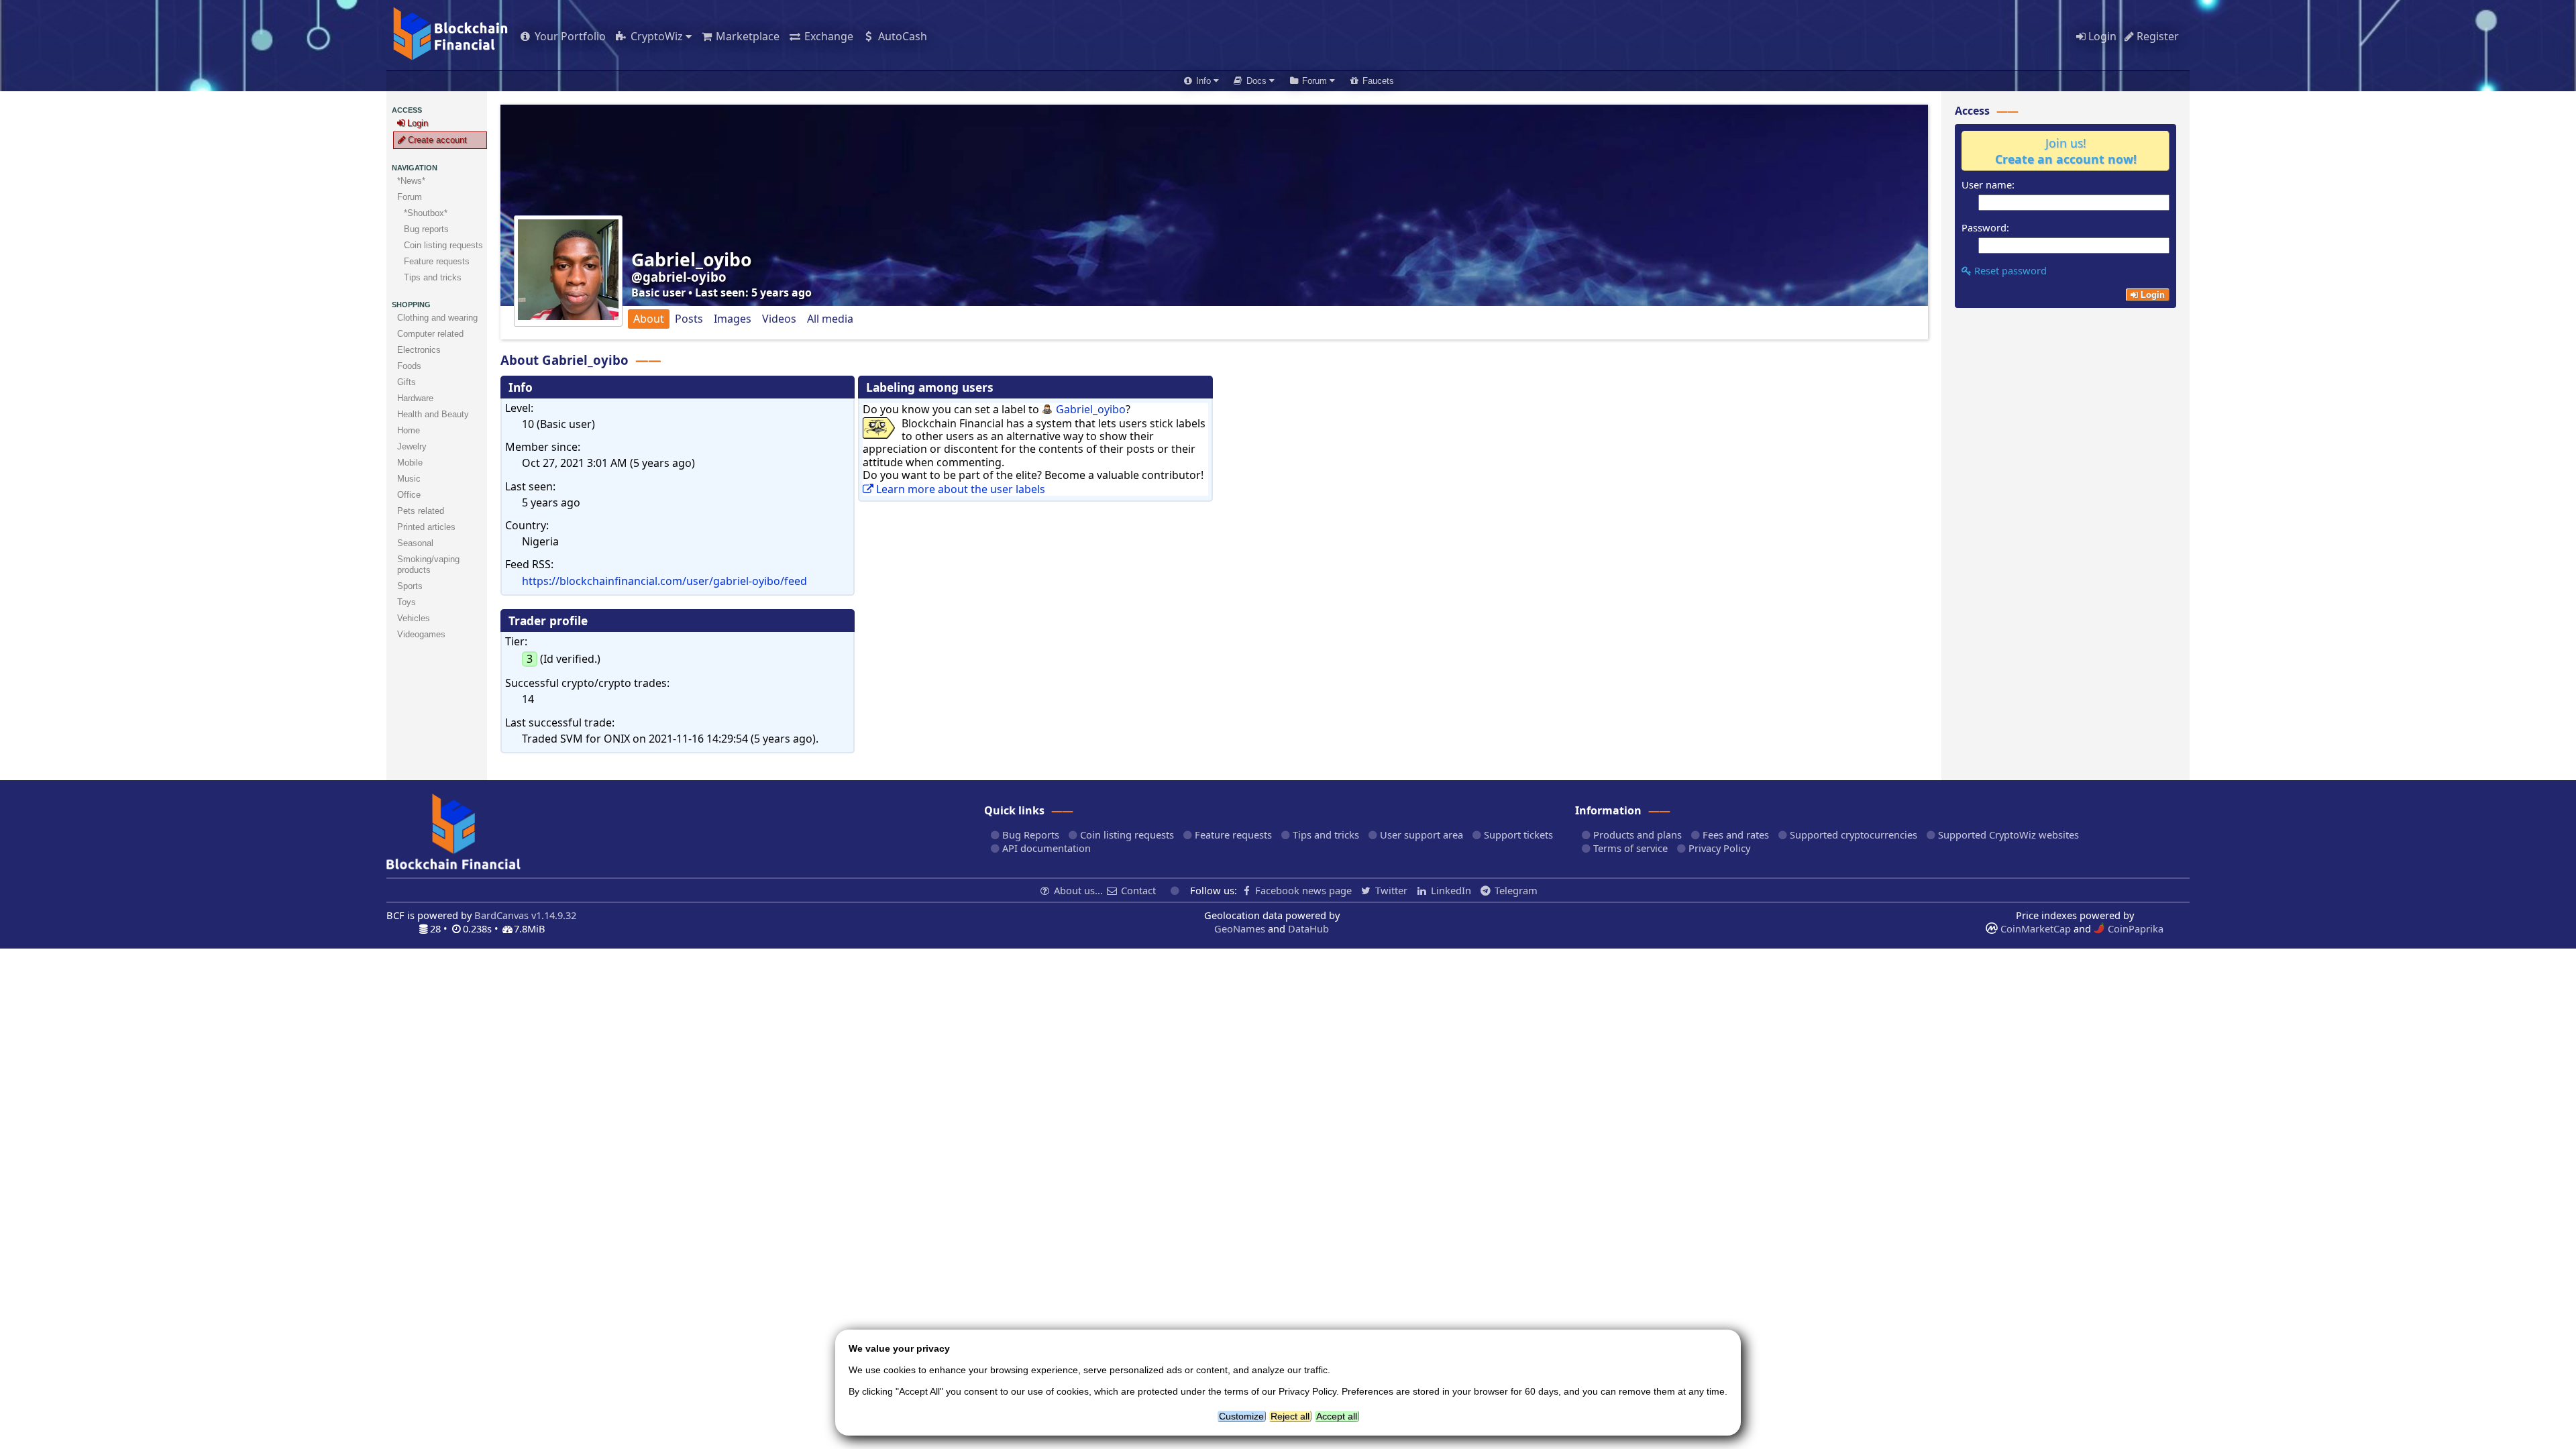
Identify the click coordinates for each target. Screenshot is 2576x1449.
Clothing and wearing (437, 318)
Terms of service (1629, 848)
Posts (689, 319)
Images (733, 319)
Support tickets (1517, 835)
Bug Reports (1029, 835)
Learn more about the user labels (959, 489)
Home (409, 430)
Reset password (2009, 270)
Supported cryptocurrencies (1852, 835)
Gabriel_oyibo (1091, 409)
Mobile (410, 463)
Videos (779, 319)
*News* (411, 181)
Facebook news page (1303, 890)
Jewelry (412, 446)
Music (409, 479)
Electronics (419, 350)
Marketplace (746, 36)
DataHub (1308, 928)
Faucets (1377, 81)
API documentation (1045, 848)
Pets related (421, 511)
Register (2156, 36)
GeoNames (1240, 928)
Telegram (1515, 890)
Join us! (2066, 151)
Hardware (415, 398)
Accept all (1337, 1416)
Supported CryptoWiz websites (2007, 835)
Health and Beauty (433, 414)
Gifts (407, 382)
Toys (407, 602)
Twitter (1391, 890)
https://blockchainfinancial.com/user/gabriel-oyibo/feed (664, 581)
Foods (409, 366)
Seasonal (415, 543)
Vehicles (414, 618)
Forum (410, 197)
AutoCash (901, 36)
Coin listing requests (1126, 835)
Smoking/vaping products (428, 565)
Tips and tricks (1325, 835)
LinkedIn (1451, 890)
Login (2101, 36)
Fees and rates (1734, 835)
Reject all (1290, 1416)
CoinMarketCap (2034, 928)
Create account (436, 140)
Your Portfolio (569, 36)
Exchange (827, 36)
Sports (410, 586)
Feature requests (1232, 835)
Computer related (430, 334)
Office (409, 495)
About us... (1078, 890)
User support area (1420, 835)
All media (830, 319)
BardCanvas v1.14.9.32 (525, 915)
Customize (1241, 1416)
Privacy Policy (1718, 848)
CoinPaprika (2134, 928)
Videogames (421, 634)
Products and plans (1636, 835)
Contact (1138, 890)
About (649, 319)
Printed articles (426, 527)
